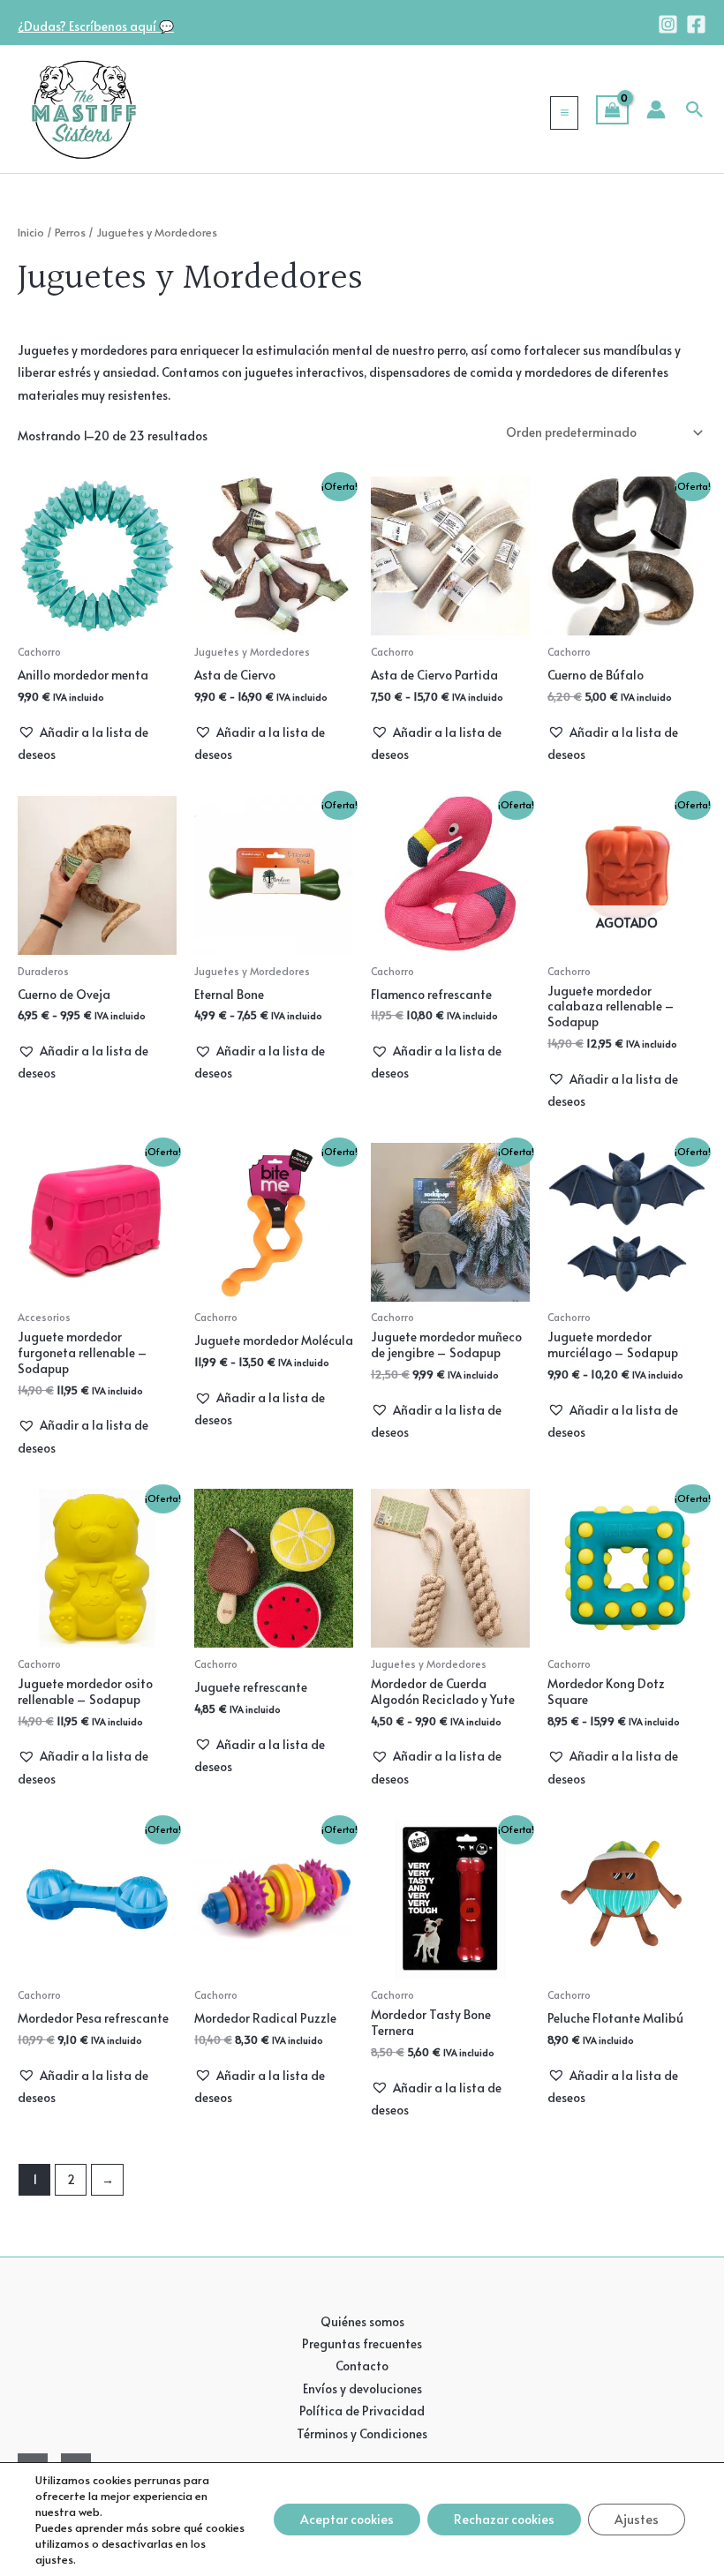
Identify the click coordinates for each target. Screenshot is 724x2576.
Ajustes (637, 2519)
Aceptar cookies (347, 2519)
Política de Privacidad (362, 2411)
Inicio (31, 232)
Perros (70, 232)
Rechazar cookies (504, 2519)
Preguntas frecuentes (362, 2343)
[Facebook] (696, 24)
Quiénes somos (362, 2321)
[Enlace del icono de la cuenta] (656, 109)
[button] (695, 109)
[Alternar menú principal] (564, 113)
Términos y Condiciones (362, 2433)
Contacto (362, 2366)
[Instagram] (668, 24)
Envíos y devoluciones (362, 2388)
